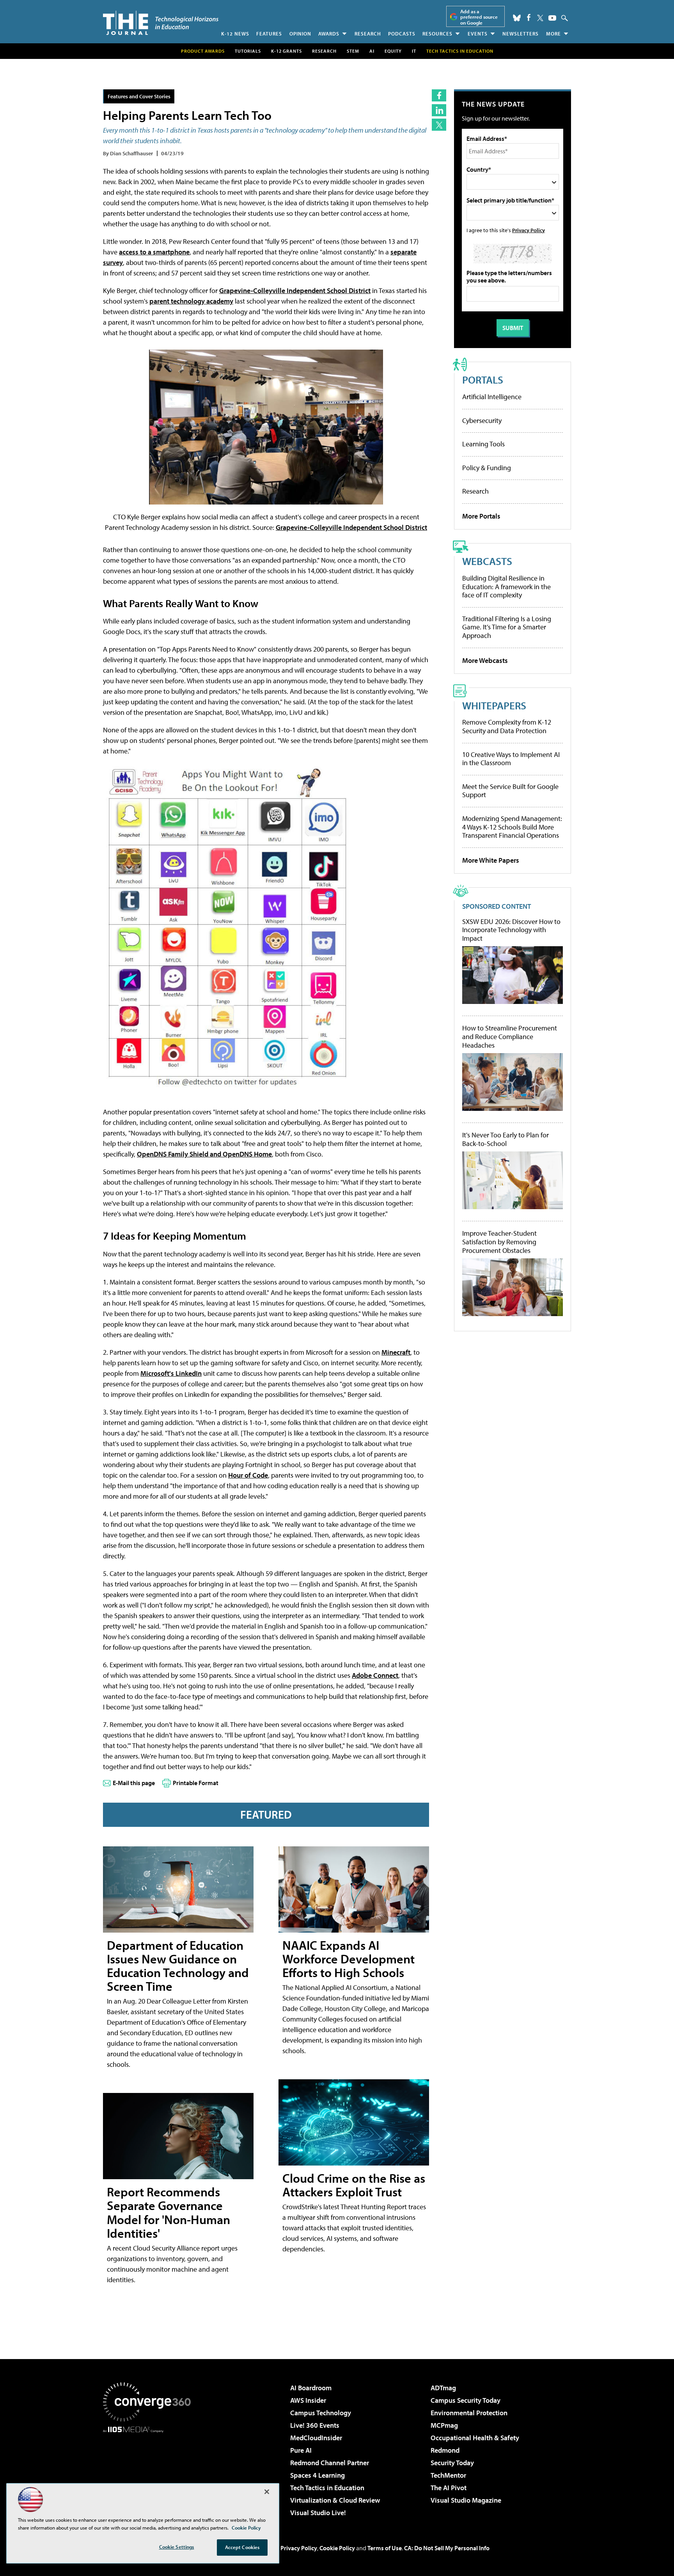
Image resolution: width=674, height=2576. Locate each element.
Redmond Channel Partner (330, 2463)
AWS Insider (308, 2400)
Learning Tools (483, 444)
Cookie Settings (177, 2547)
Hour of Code (248, 1475)
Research (368, 34)
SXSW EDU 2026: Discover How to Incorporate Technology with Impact (511, 930)
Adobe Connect (375, 1675)
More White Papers (491, 860)
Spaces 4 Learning (317, 2475)
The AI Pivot (449, 2488)
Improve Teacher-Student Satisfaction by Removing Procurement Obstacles (499, 1242)
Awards (329, 34)
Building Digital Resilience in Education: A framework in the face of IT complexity (506, 586)
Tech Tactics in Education (327, 2488)
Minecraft (396, 1352)
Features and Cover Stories (139, 96)
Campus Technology (321, 2413)
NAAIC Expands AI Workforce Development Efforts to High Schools (349, 1959)
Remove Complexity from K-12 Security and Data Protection (507, 726)
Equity (393, 51)
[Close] (267, 2492)
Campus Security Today (466, 2400)
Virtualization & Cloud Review (335, 2500)
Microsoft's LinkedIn (171, 1373)
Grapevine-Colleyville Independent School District (295, 290)
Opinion (300, 34)
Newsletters (521, 34)
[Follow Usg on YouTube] (552, 18)
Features (269, 34)
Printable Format (196, 1783)
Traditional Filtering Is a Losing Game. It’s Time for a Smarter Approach (507, 627)
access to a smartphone (154, 252)
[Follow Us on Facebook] (529, 17)
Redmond (445, 2450)
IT (414, 51)
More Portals (481, 516)
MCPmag (444, 2425)
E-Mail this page (134, 1783)
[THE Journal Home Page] (161, 23)
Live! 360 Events (315, 2425)
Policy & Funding (487, 468)
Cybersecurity (482, 420)
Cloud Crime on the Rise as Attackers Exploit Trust (354, 2185)
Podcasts (402, 34)
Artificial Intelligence (492, 397)
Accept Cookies (242, 2547)
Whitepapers (494, 705)
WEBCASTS (487, 561)
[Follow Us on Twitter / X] (540, 18)
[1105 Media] (150, 2473)
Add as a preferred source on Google (479, 17)
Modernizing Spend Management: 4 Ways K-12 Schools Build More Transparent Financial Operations (512, 827)
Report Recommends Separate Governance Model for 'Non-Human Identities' (168, 2212)
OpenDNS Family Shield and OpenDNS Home (204, 1154)
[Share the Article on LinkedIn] (439, 110)
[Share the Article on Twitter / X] (439, 125)
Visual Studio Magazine (466, 2500)
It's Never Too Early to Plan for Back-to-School (505, 1139)
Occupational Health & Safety (475, 2438)
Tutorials (248, 51)
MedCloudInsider (316, 2438)
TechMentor (448, 2475)
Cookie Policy (337, 2548)
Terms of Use (385, 2548)
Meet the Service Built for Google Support (510, 791)
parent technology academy (191, 301)
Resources (437, 34)
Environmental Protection (469, 2413)
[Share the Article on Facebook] (439, 95)
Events (478, 34)
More (553, 34)
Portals (483, 379)
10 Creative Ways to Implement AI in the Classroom (511, 759)
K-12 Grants (286, 51)
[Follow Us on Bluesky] (517, 18)
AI (372, 51)
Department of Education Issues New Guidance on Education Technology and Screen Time (178, 1966)
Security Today (452, 2463)
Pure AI (301, 2450)
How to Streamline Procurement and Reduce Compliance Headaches (510, 1037)
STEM (353, 51)
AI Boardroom (311, 2388)
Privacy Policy (529, 230)
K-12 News (235, 34)
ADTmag (443, 2388)
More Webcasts (485, 660)
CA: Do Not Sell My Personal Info (447, 2548)
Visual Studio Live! (318, 2513)
